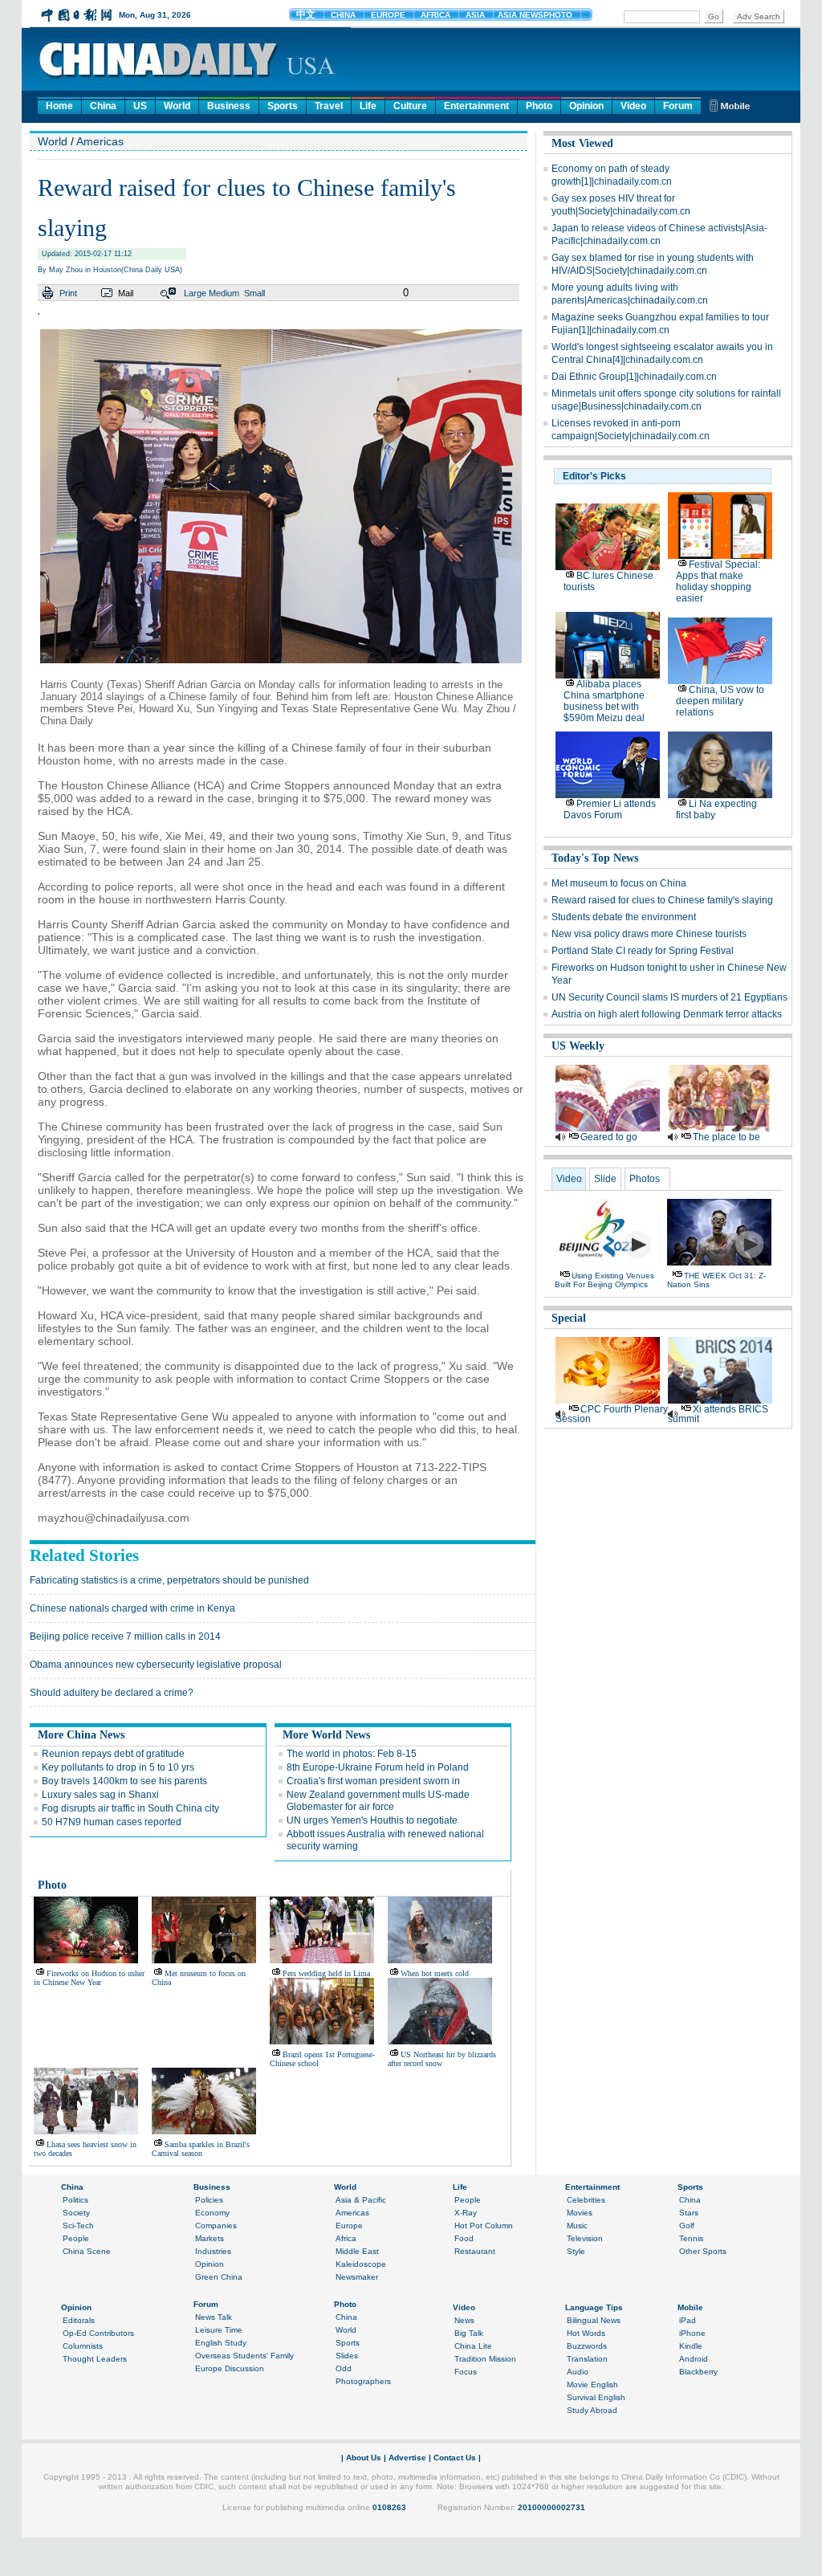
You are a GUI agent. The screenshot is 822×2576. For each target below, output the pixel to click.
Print (68, 293)
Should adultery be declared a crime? (112, 1693)
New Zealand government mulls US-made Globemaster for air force (378, 1801)
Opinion (586, 106)
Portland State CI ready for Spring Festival (643, 951)
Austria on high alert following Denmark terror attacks (667, 1014)
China (103, 106)
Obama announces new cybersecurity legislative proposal (156, 1665)
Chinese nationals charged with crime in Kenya (132, 1608)
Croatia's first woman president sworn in (373, 1781)
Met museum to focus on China (619, 883)
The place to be (726, 1137)
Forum (678, 106)
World (177, 106)
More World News (326, 1735)
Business (229, 106)
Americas (100, 141)
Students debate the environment (624, 917)
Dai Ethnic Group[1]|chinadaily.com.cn (634, 377)
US (140, 106)
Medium (224, 293)
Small (254, 293)
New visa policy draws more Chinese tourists (649, 934)
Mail (126, 293)
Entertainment (476, 106)
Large (195, 293)
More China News (81, 1735)
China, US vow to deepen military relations (720, 701)
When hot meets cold (435, 1973)
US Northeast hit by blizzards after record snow (442, 2059)
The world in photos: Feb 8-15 (352, 1754)
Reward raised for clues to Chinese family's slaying (662, 900)
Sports (283, 106)
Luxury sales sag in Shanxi (100, 1795)
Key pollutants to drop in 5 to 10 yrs (118, 1767)
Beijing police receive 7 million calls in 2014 (125, 1636)
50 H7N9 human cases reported (112, 1822)
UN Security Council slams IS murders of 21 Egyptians (669, 997)
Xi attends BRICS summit (718, 1414)
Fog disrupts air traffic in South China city (130, 1808)
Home (59, 106)
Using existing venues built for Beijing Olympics (604, 1280)
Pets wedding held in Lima (326, 1973)
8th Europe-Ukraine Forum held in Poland (378, 1767)
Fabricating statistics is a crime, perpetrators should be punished (169, 1580)
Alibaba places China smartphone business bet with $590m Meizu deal (604, 701)
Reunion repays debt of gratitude (113, 1754)
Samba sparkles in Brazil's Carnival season (201, 2149)
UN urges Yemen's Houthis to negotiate (372, 1820)
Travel (329, 106)
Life (368, 106)
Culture (410, 106)
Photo (539, 106)
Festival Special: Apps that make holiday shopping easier (718, 581)
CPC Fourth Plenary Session (612, 1414)
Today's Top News (595, 858)
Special (569, 1318)
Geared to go (609, 1137)
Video (633, 106)
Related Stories (84, 1555)
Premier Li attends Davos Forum (610, 809)
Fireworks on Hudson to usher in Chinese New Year (89, 1978)
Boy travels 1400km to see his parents (124, 1781)
